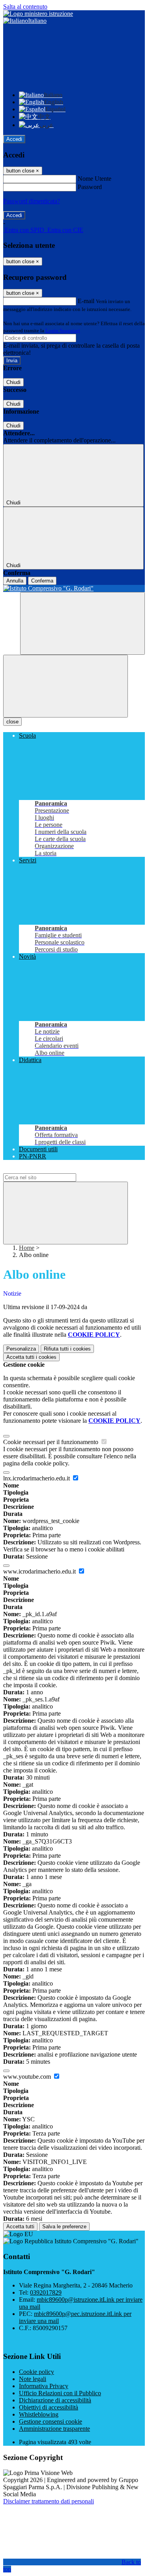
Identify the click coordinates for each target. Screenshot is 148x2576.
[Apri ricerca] (82, 623)
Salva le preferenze (64, 2227)
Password (90, 187)
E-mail (86, 301)
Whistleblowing (39, 2414)
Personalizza (21, 1349)
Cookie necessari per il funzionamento (52, 1442)
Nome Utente (95, 179)
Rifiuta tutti (67, 1349)
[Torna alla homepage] (74, 588)
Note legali (33, 2379)
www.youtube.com (28, 2077)
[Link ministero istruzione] (38, 14)
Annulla (15, 581)
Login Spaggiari (63, 331)
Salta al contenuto (25, 7)
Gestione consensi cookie (51, 2421)
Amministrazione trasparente (54, 2429)
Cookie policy (37, 2372)
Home (27, 1248)
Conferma (42, 581)
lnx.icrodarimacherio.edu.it (37, 1478)
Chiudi (13, 382)
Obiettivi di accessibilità (49, 2407)
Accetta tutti (31, 1357)
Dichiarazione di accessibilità (55, 2400)
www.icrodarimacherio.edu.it (40, 1571)
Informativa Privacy (44, 2386)
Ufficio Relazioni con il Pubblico (60, 2393)
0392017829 (46, 2292)
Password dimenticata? (32, 201)
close (12, 722)
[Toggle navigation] (66, 686)
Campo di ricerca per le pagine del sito (51, 1170)
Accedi (14, 139)
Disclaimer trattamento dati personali (49, 2501)
